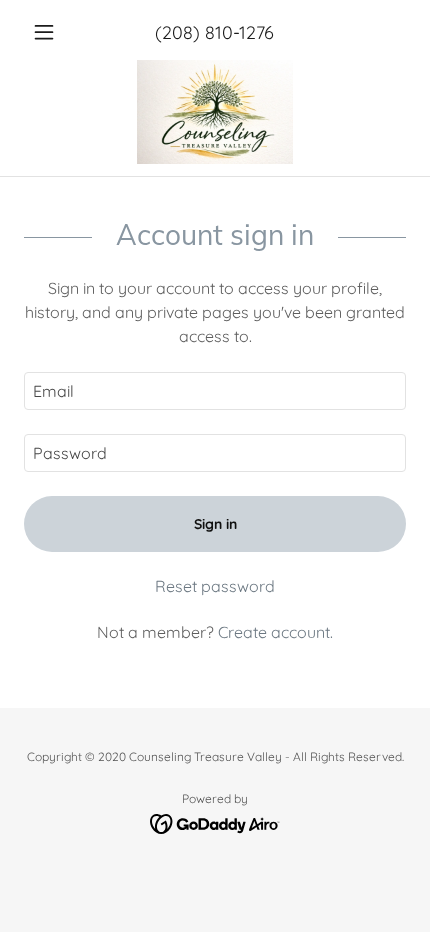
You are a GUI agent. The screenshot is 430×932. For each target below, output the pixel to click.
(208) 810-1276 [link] (214, 32)
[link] (215, 112)
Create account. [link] (275, 632)
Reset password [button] (215, 586)
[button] (52, 32)
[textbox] (215, 391)
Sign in (215, 524)
